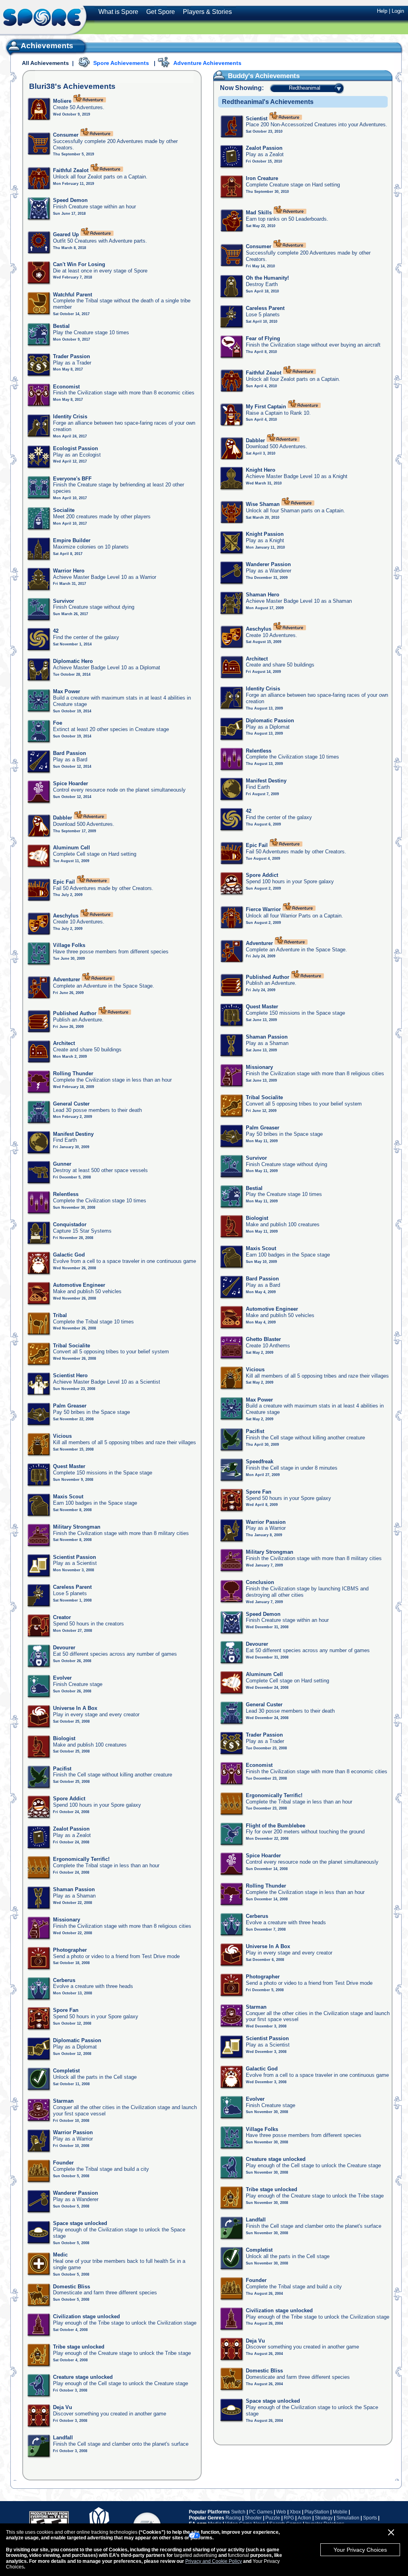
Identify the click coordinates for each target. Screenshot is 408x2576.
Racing (233, 2518)
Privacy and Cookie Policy (214, 2561)
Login (398, 11)
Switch (238, 2512)
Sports (370, 2518)
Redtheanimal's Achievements (268, 102)
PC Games (261, 2512)
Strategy (324, 2518)
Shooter (253, 2518)
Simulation (348, 2518)
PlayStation (317, 2512)
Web (281, 2512)
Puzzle (273, 2518)
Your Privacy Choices (360, 2550)
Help (382, 11)
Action (304, 2518)
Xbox (295, 2512)
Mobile (340, 2512)
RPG (289, 2518)
